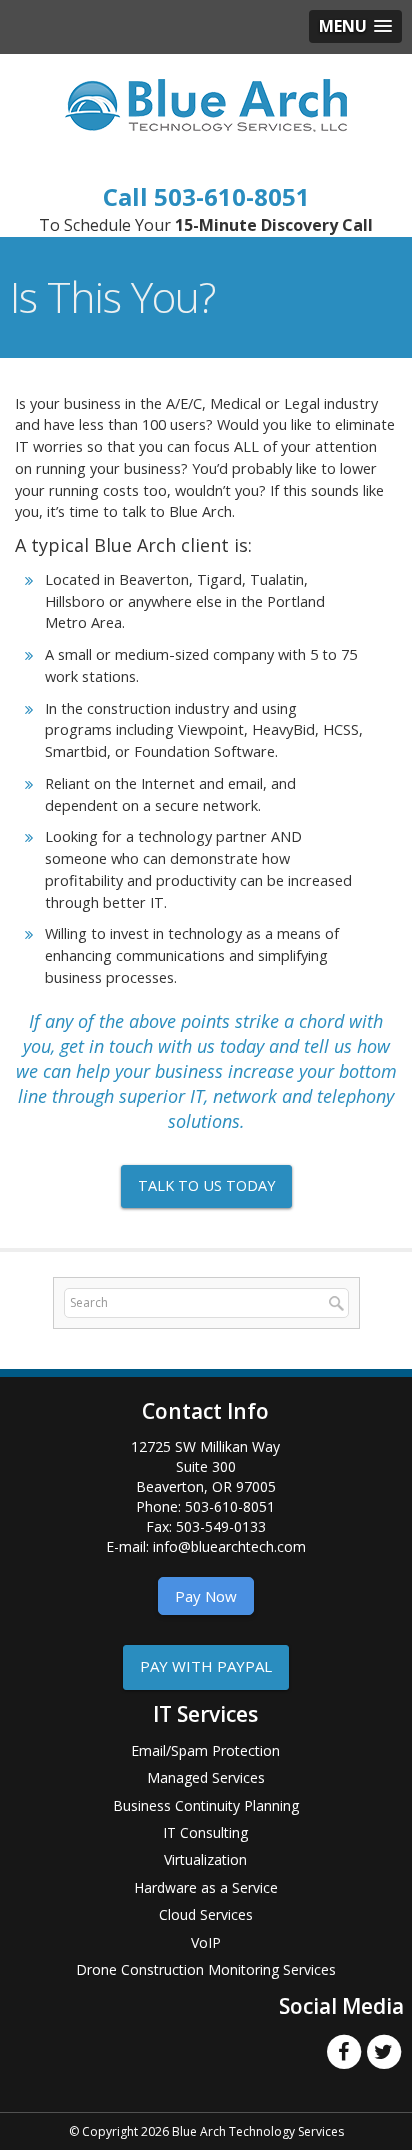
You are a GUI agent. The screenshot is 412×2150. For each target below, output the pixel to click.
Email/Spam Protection (205, 1750)
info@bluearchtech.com (229, 1546)
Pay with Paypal (206, 1666)
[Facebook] (344, 2050)
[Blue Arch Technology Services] (206, 104)
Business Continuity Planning (206, 1805)
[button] (355, 26)
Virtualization (205, 1859)
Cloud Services (206, 1914)
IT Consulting (205, 1832)
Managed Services (206, 1777)
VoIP (206, 1942)
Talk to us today (206, 1185)
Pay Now (206, 1596)
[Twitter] (384, 2050)
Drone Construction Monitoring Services (206, 1969)
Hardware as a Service (206, 1887)
